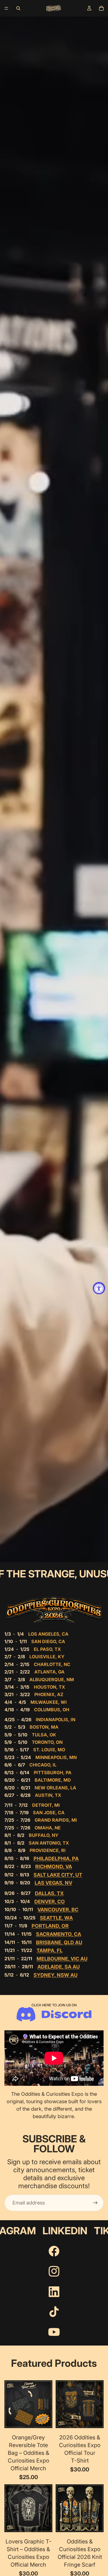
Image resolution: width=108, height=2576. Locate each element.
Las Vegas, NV (53, 1883)
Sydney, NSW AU (56, 1975)
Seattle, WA (56, 1918)
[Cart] (101, 8)
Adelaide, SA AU (59, 1967)
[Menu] (6, 8)
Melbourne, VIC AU (62, 1959)
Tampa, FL (50, 1950)
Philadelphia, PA (56, 1859)
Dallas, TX (49, 1893)
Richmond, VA (54, 1867)
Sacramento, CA (59, 1934)
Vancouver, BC (58, 1910)
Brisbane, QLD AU (59, 1942)
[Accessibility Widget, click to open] (99, 1288)
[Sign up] (95, 2203)
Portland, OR (50, 1926)
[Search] (18, 8)
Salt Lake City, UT (58, 1875)
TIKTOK (49, 2231)
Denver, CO (50, 1902)
